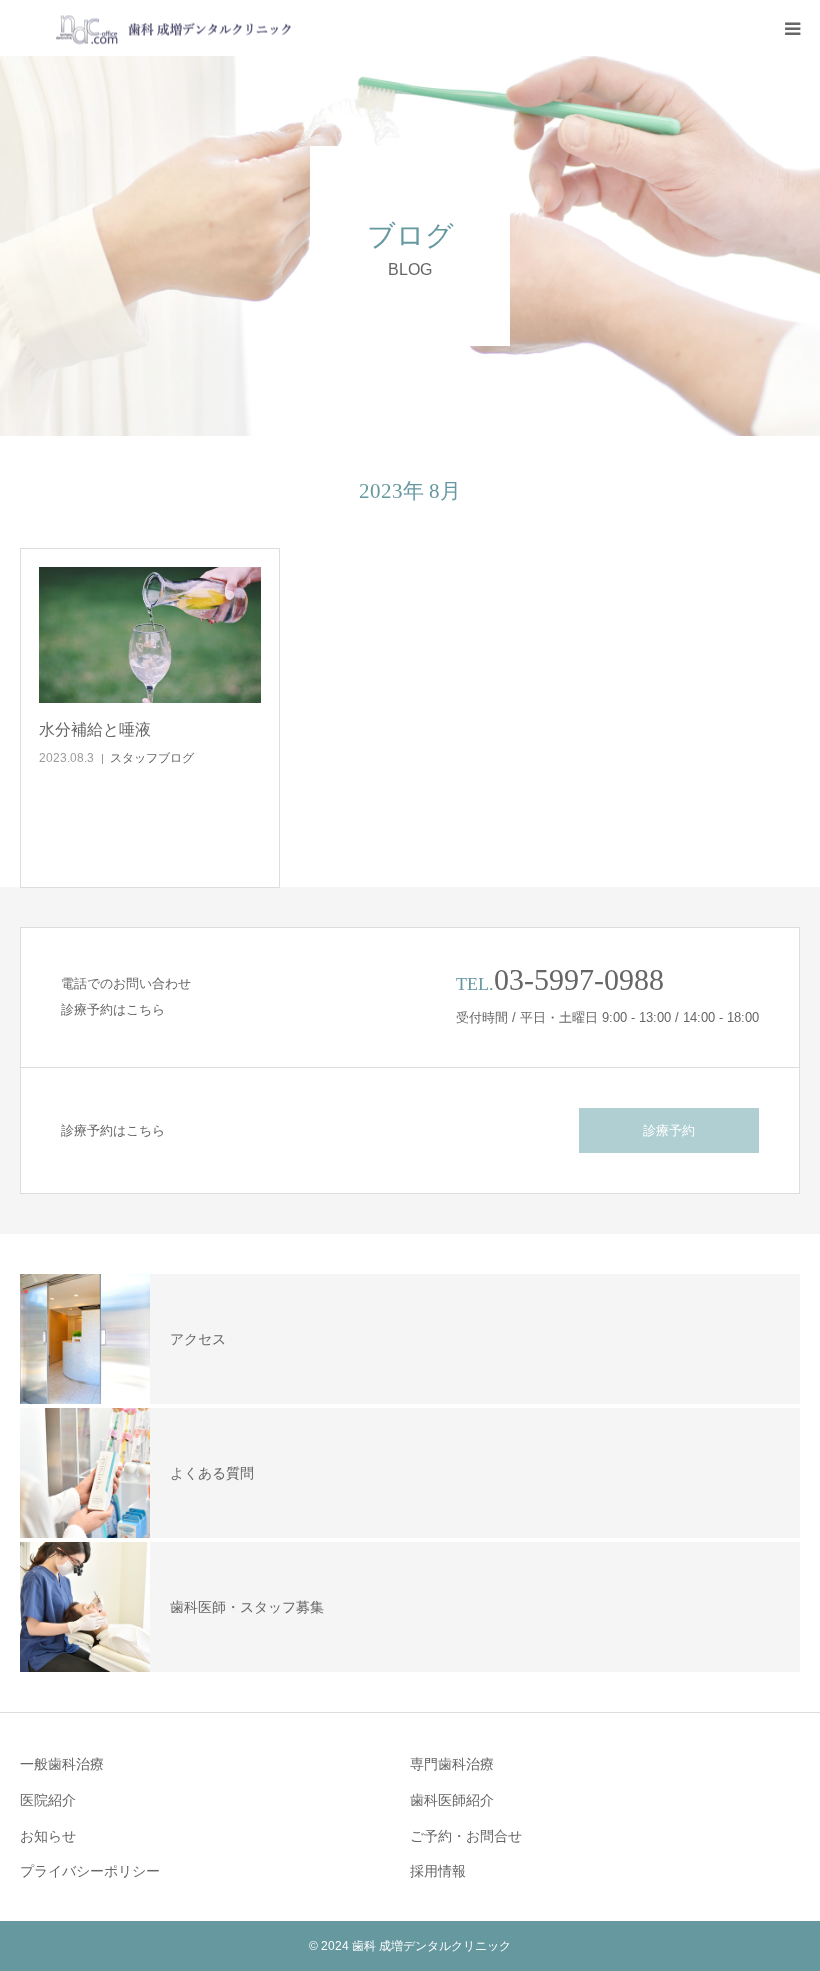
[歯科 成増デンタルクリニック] (157, 28)
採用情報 (438, 1871)
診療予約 (669, 1130)
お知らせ (48, 1836)
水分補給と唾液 (95, 729)
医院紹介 (48, 1800)
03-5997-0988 (579, 979)
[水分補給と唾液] (150, 635)
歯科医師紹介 (452, 1800)
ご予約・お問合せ (466, 1836)
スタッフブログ (152, 758)
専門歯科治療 (452, 1764)
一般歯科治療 (62, 1764)
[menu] (792, 28)
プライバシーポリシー (90, 1871)
